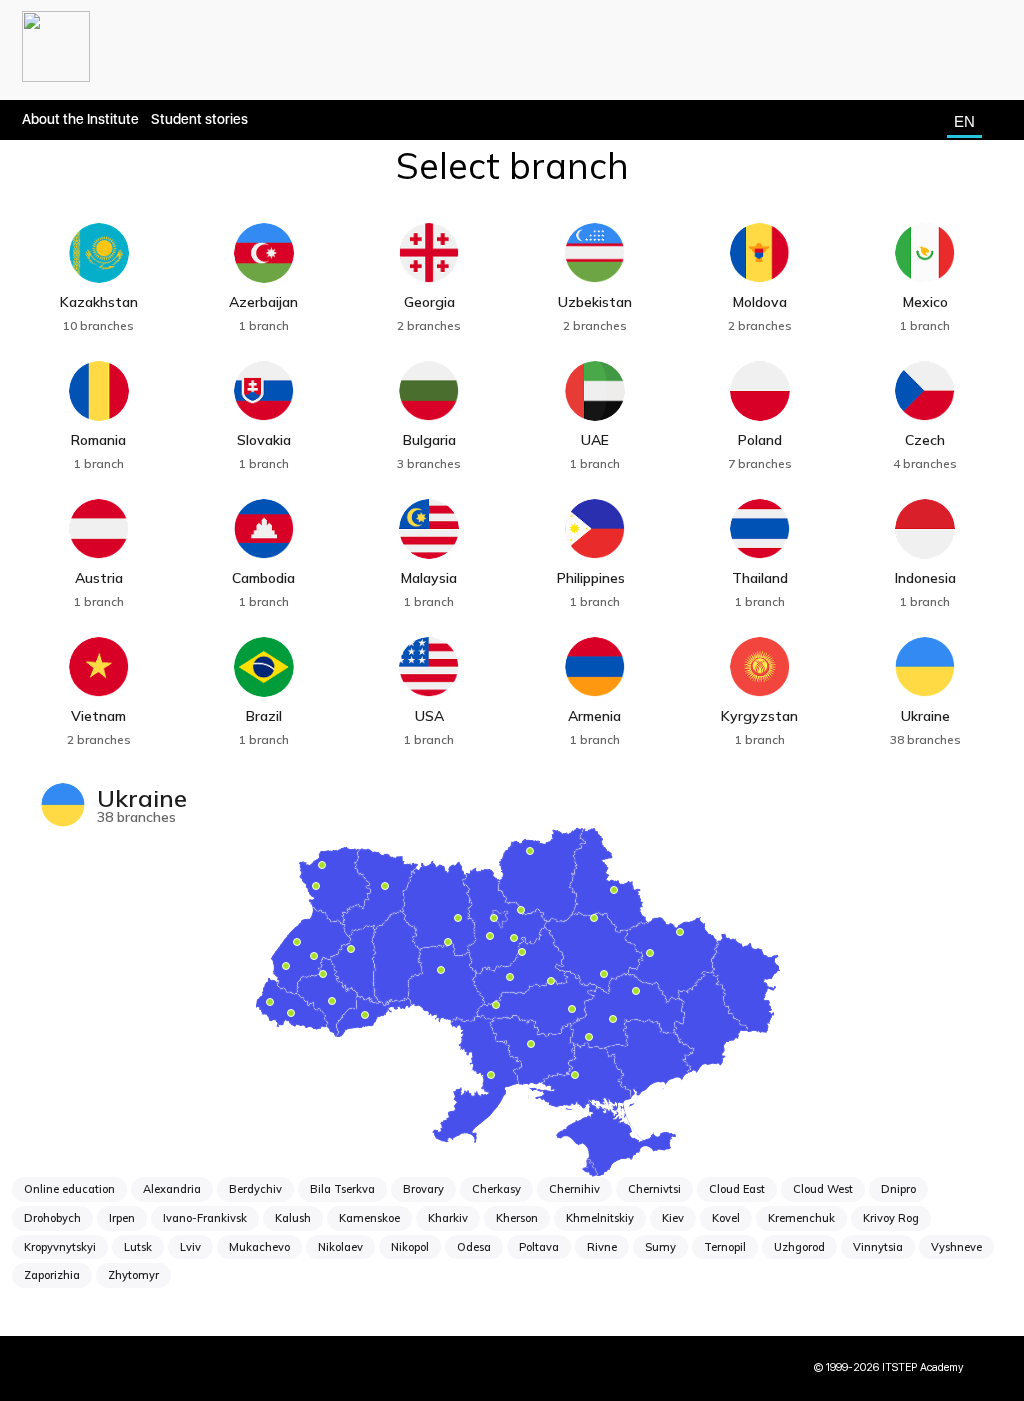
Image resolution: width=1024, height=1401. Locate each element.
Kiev (673, 1218)
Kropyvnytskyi (60, 1247)
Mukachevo (259, 1247)
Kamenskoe (369, 1218)
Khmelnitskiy (600, 1218)
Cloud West (823, 1189)
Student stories (199, 119)
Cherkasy (496, 1189)
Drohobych (52, 1218)
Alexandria (172, 1189)
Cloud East (737, 1189)
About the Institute (80, 119)
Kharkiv (448, 1218)
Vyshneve (956, 1247)
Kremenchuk (801, 1218)
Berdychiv (255, 1189)
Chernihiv (574, 1189)
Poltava (539, 1247)
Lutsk (138, 1247)
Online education (69, 1189)
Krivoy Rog (891, 1218)
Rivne (602, 1247)
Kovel (726, 1218)
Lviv (190, 1247)
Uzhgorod (799, 1247)
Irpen (122, 1218)
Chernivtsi (654, 1189)
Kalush (293, 1218)
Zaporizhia (52, 1275)
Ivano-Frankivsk (205, 1218)
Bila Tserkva (342, 1189)
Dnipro (898, 1189)
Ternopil (725, 1247)
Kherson (517, 1218)
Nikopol (410, 1247)
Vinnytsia (878, 1247)
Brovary (423, 1189)
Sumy (660, 1247)
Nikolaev (340, 1247)
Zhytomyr (133, 1275)
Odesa (474, 1247)
